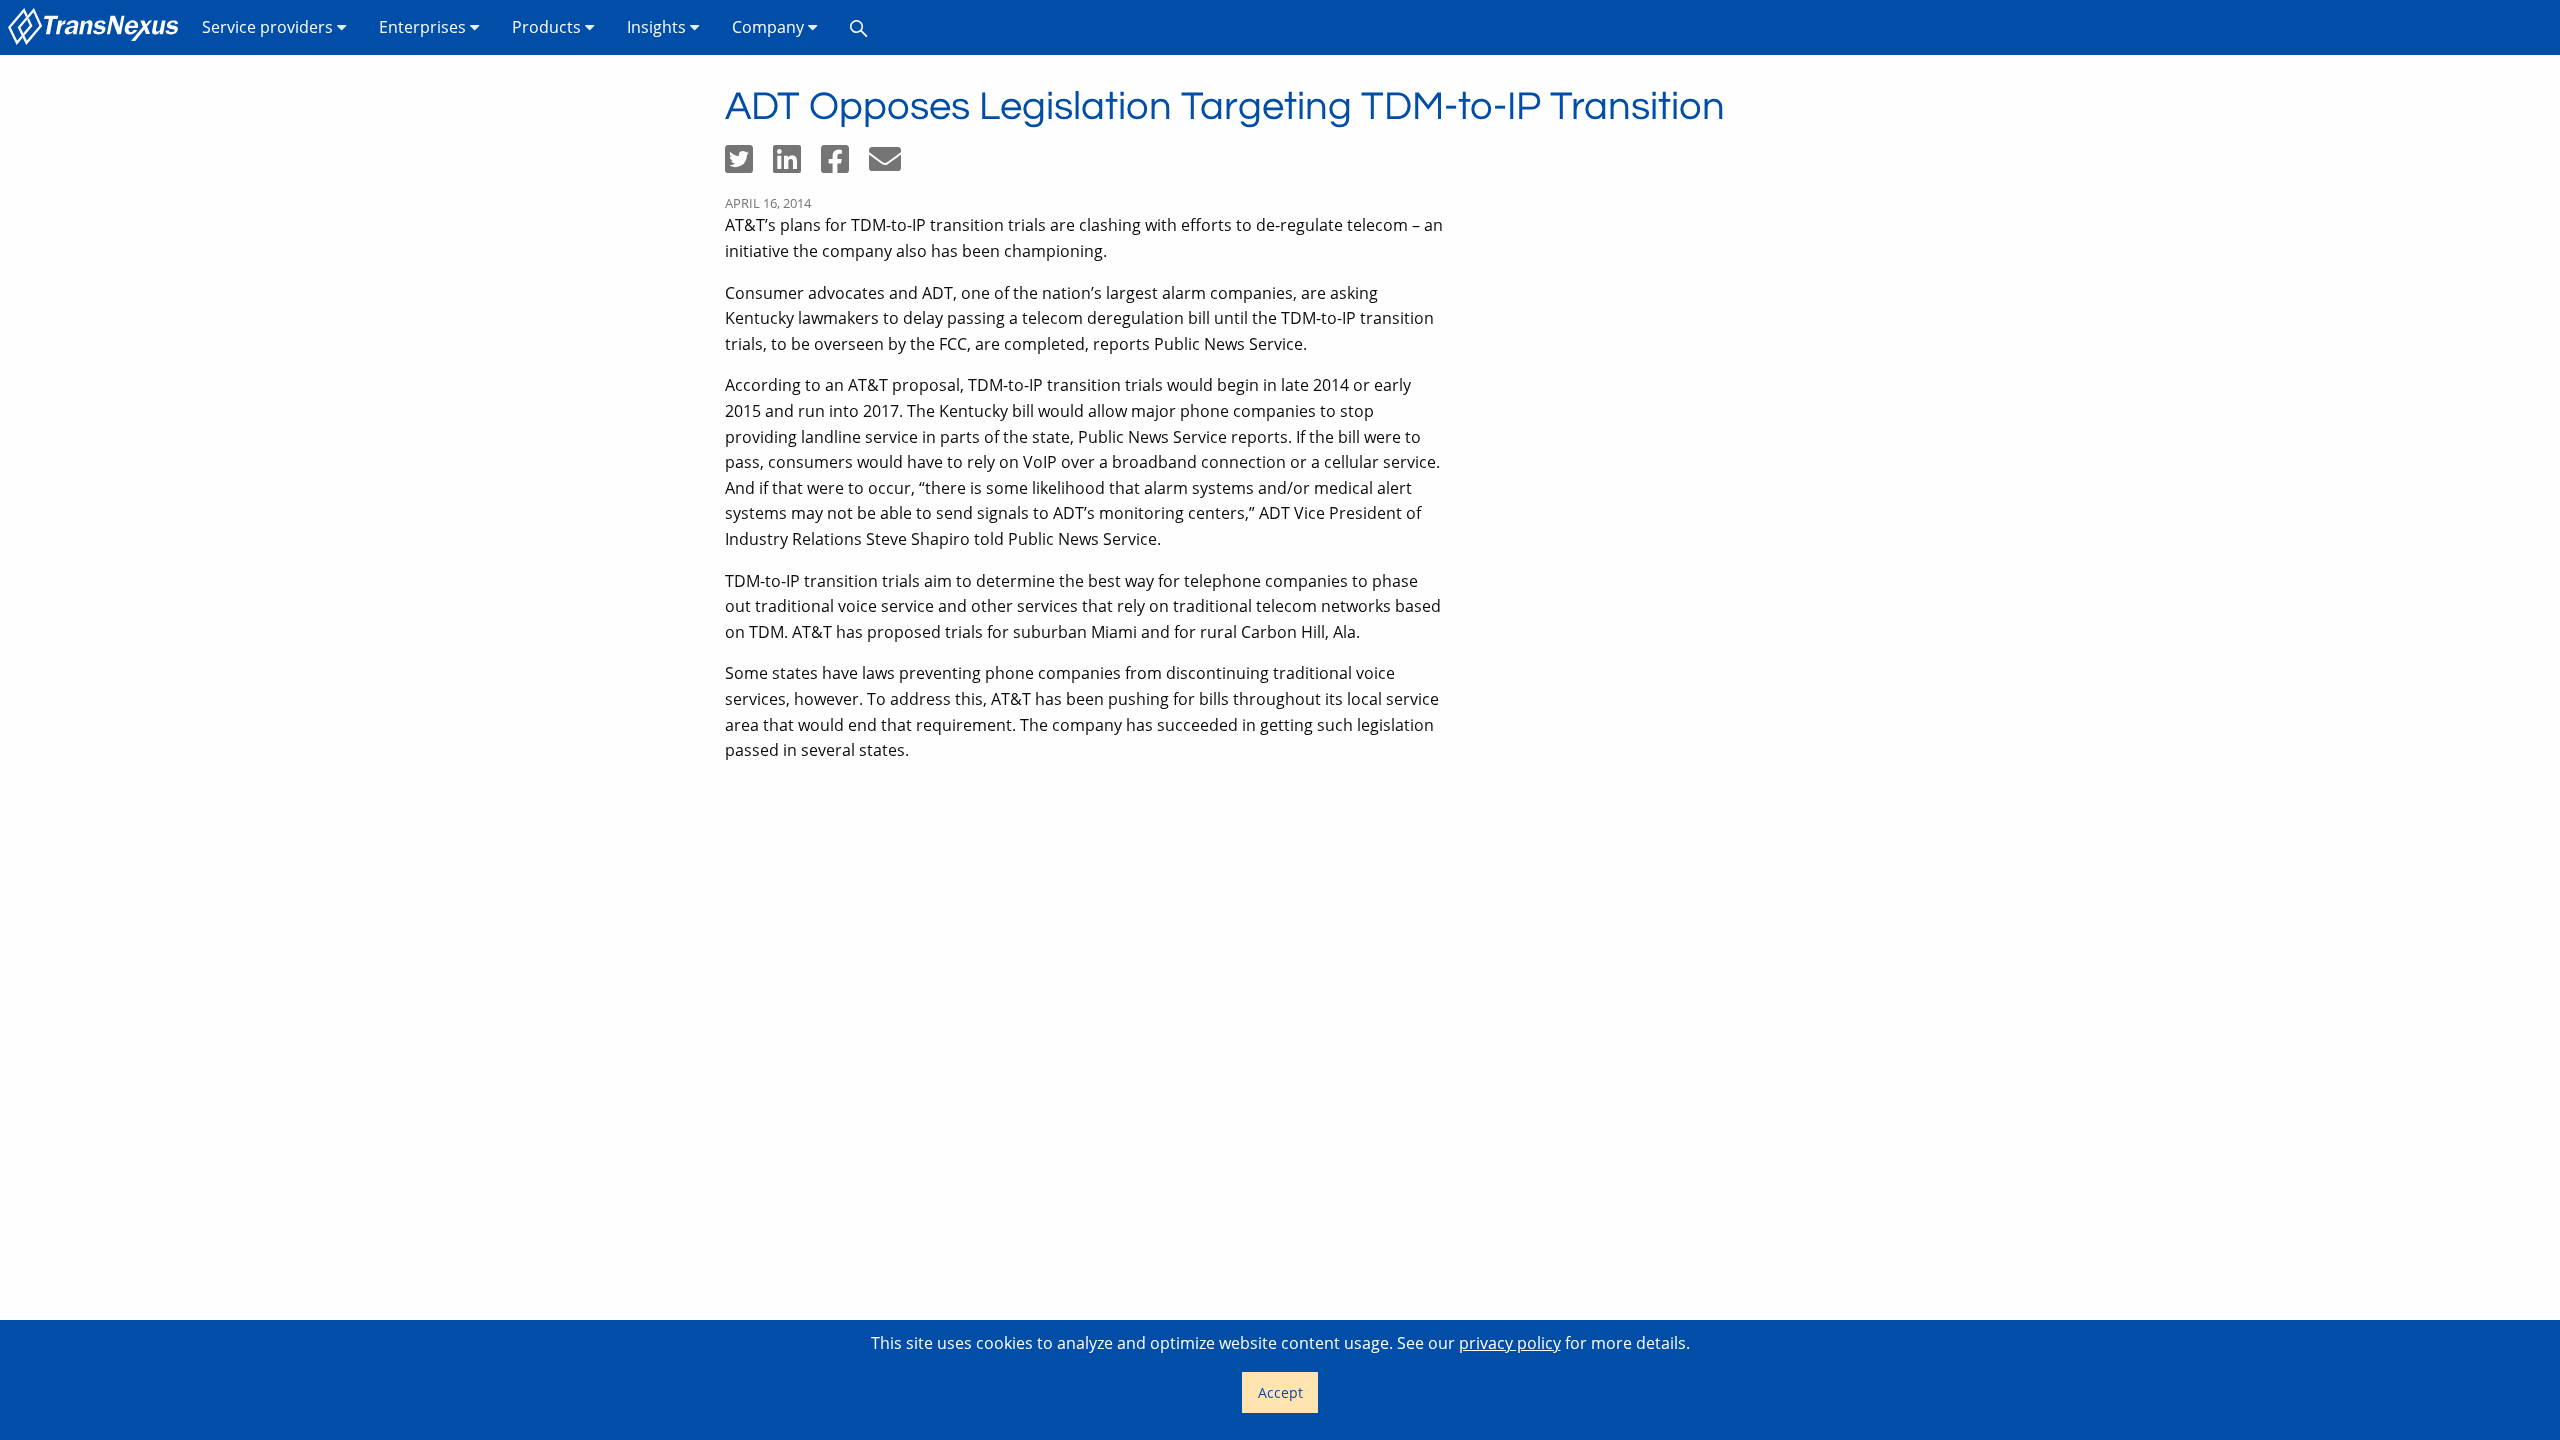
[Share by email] (893, 165)
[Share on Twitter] (749, 165)
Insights (658, 27)
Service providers (269, 27)
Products (548, 27)
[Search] (859, 27)
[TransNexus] (97, 27)
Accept (1280, 1392)
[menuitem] (97, 27)
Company (770, 27)
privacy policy (1510, 1343)
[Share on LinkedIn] (797, 165)
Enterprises (424, 27)
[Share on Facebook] (845, 165)
